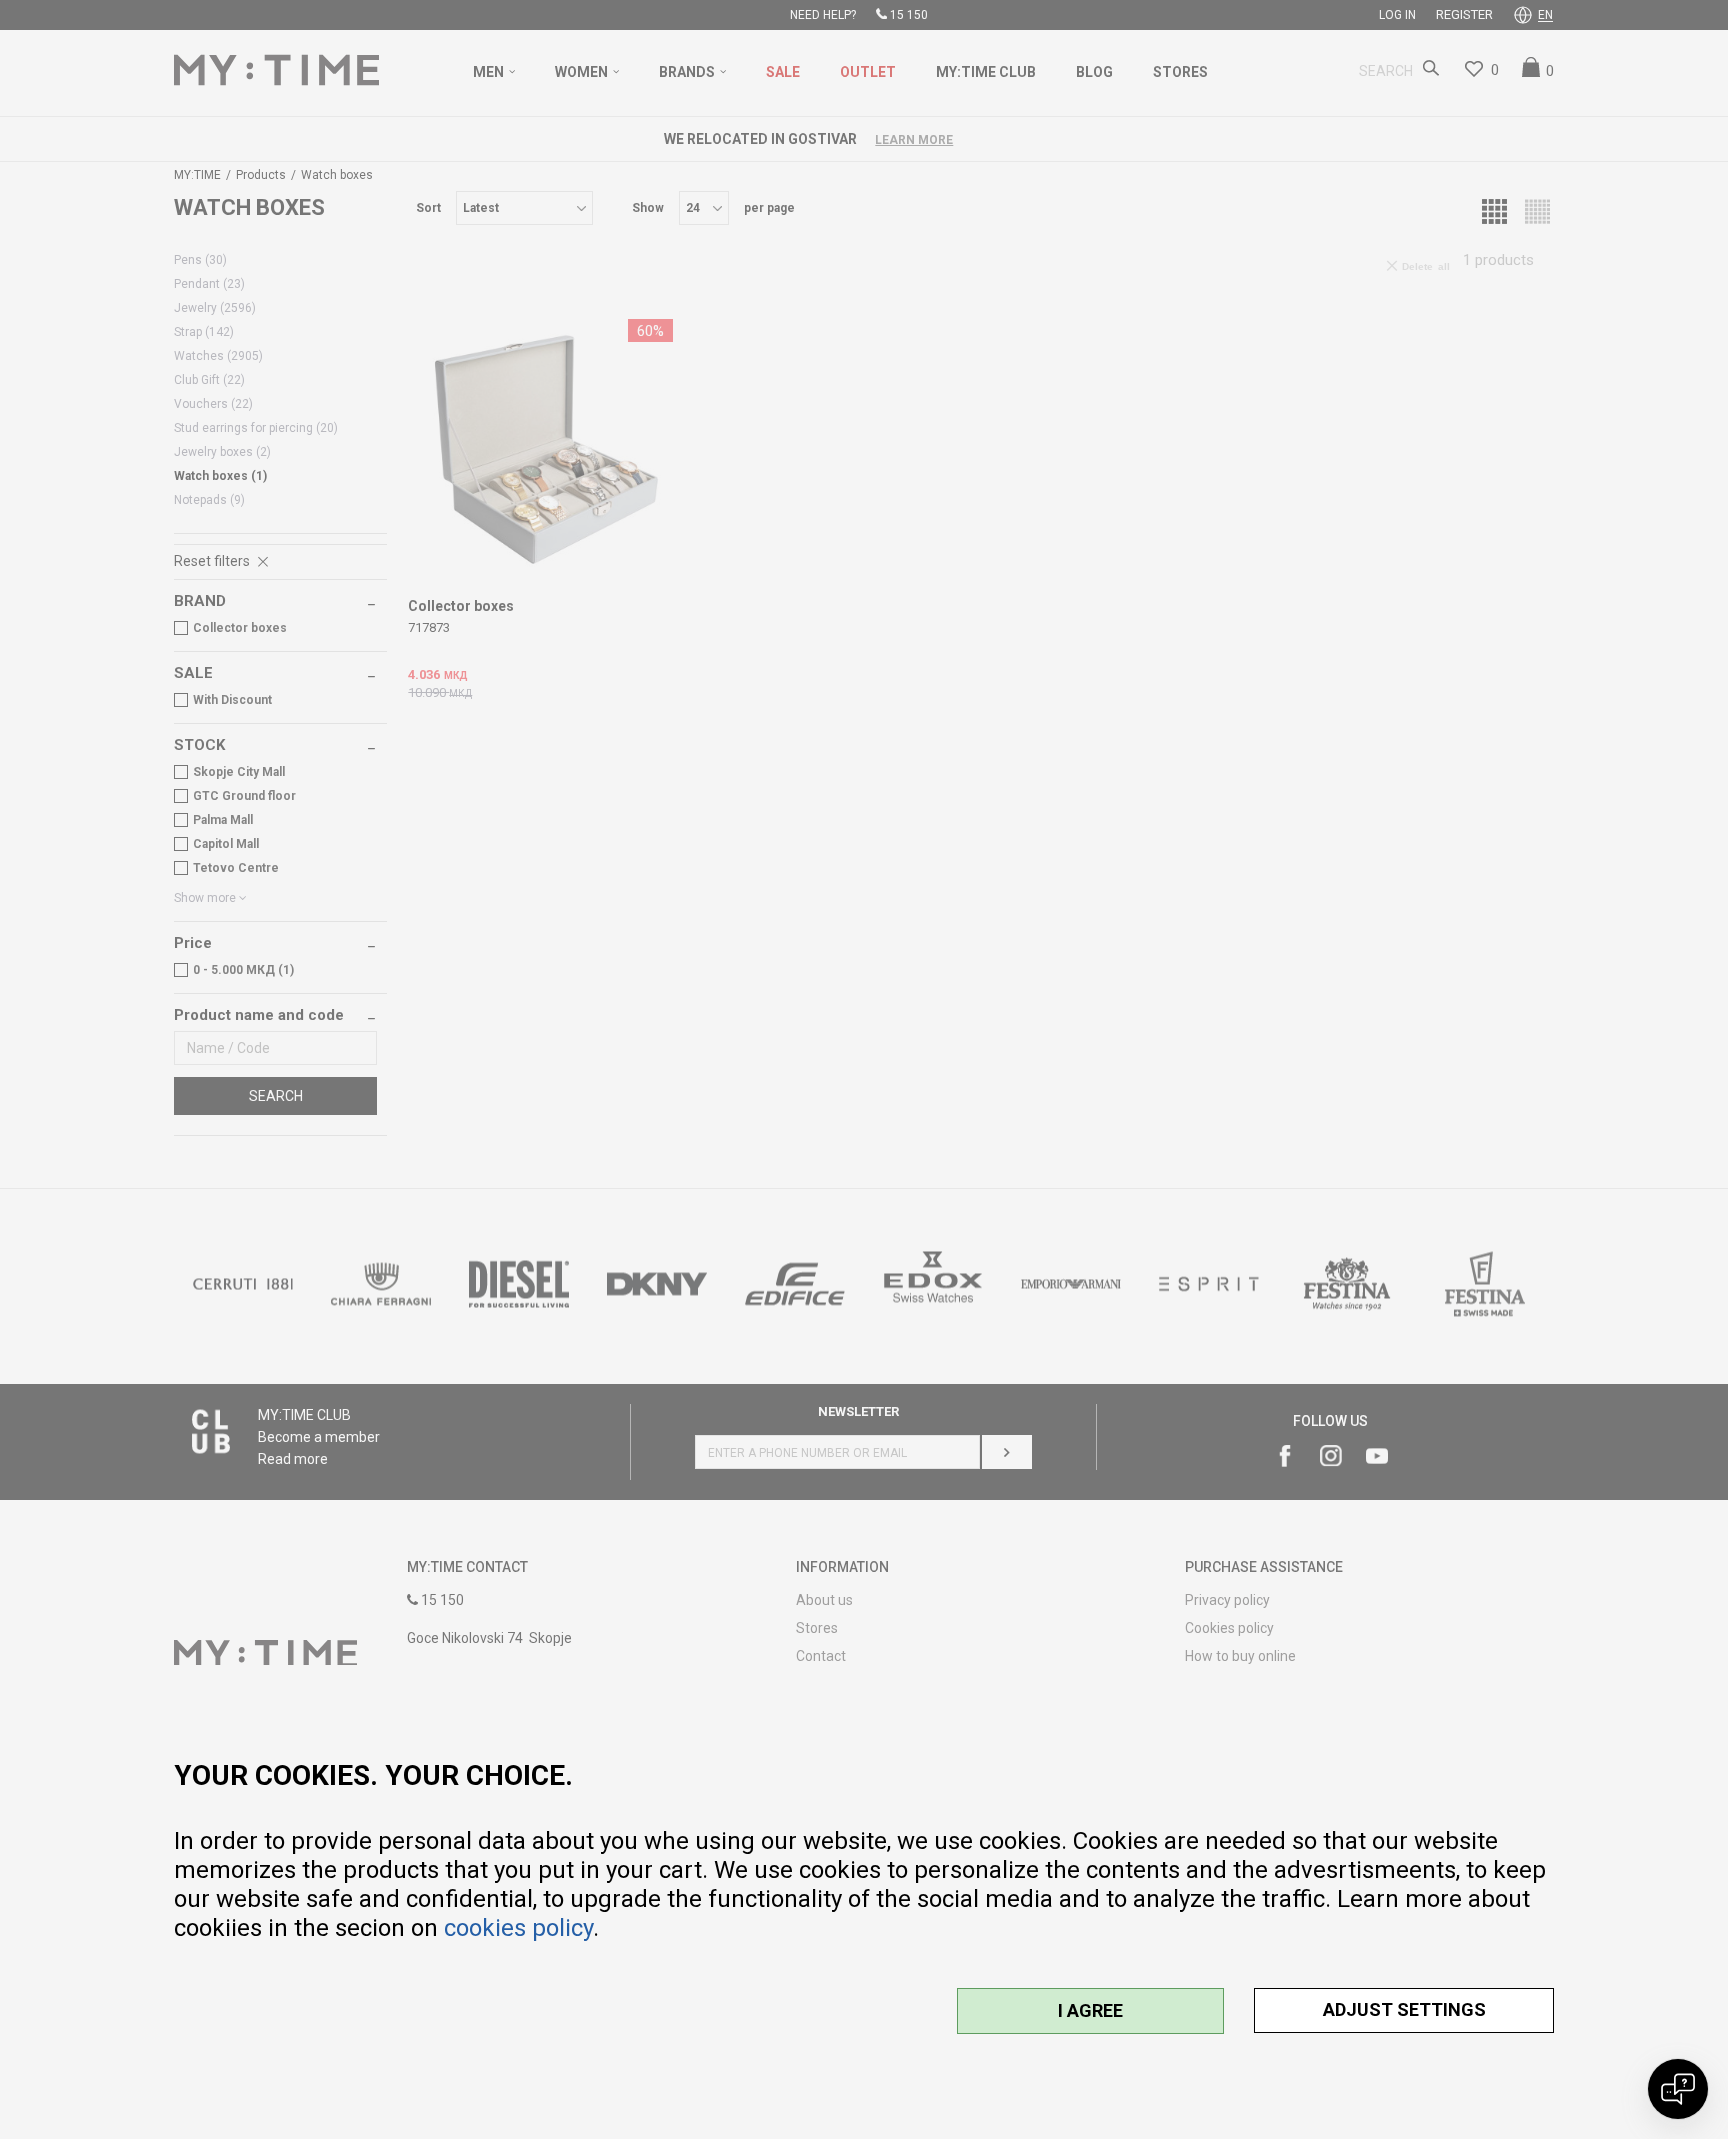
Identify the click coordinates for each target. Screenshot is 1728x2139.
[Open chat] (1678, 2089)
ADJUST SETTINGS (1404, 2009)
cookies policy (518, 1928)
